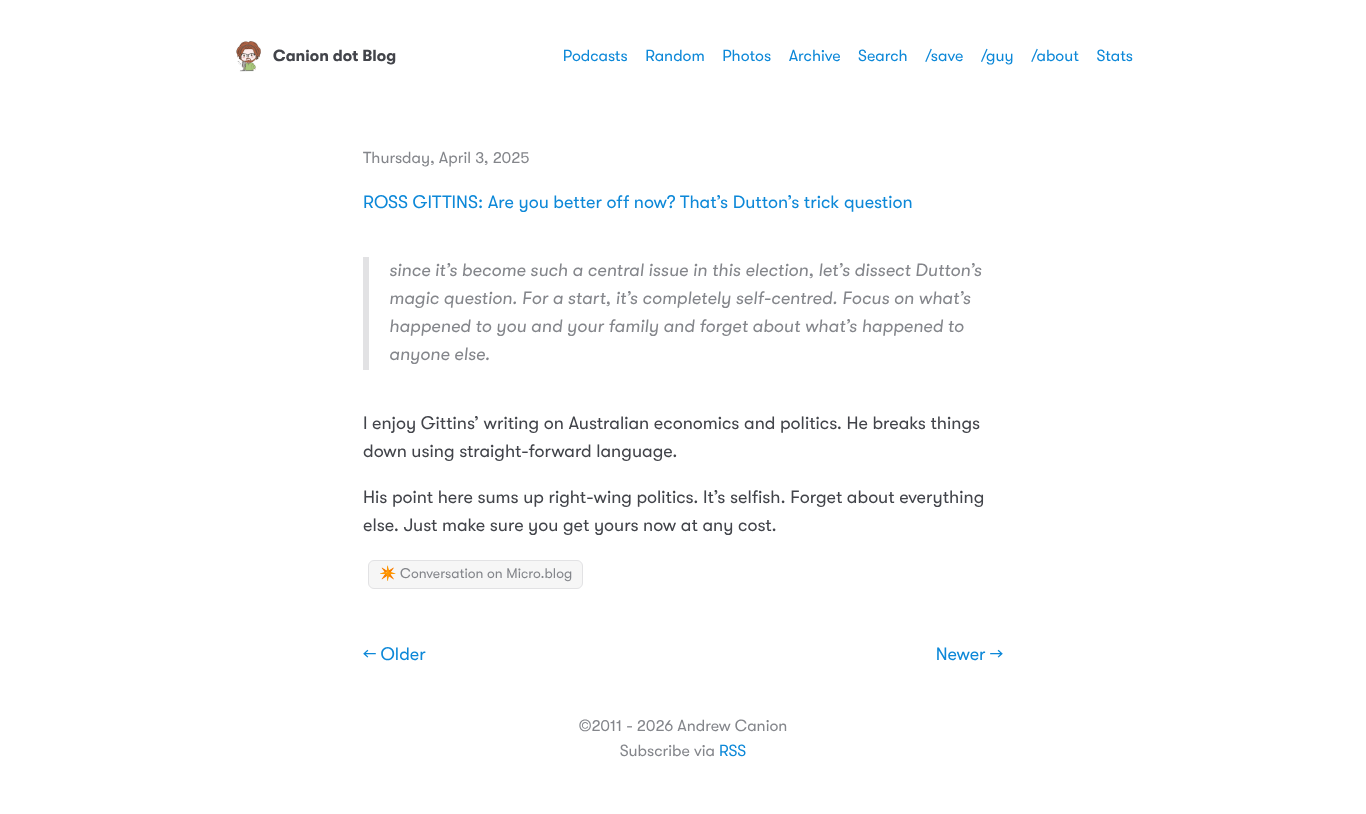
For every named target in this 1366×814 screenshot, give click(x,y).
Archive (815, 56)
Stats (1114, 56)
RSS (732, 751)
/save (944, 56)
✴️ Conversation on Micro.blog (475, 574)
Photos (746, 56)
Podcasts (595, 56)
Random (675, 56)
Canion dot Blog (334, 56)
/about (1055, 56)
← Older (394, 655)
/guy (997, 56)
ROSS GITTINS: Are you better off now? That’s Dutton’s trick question (638, 203)
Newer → (969, 655)
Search (883, 56)
